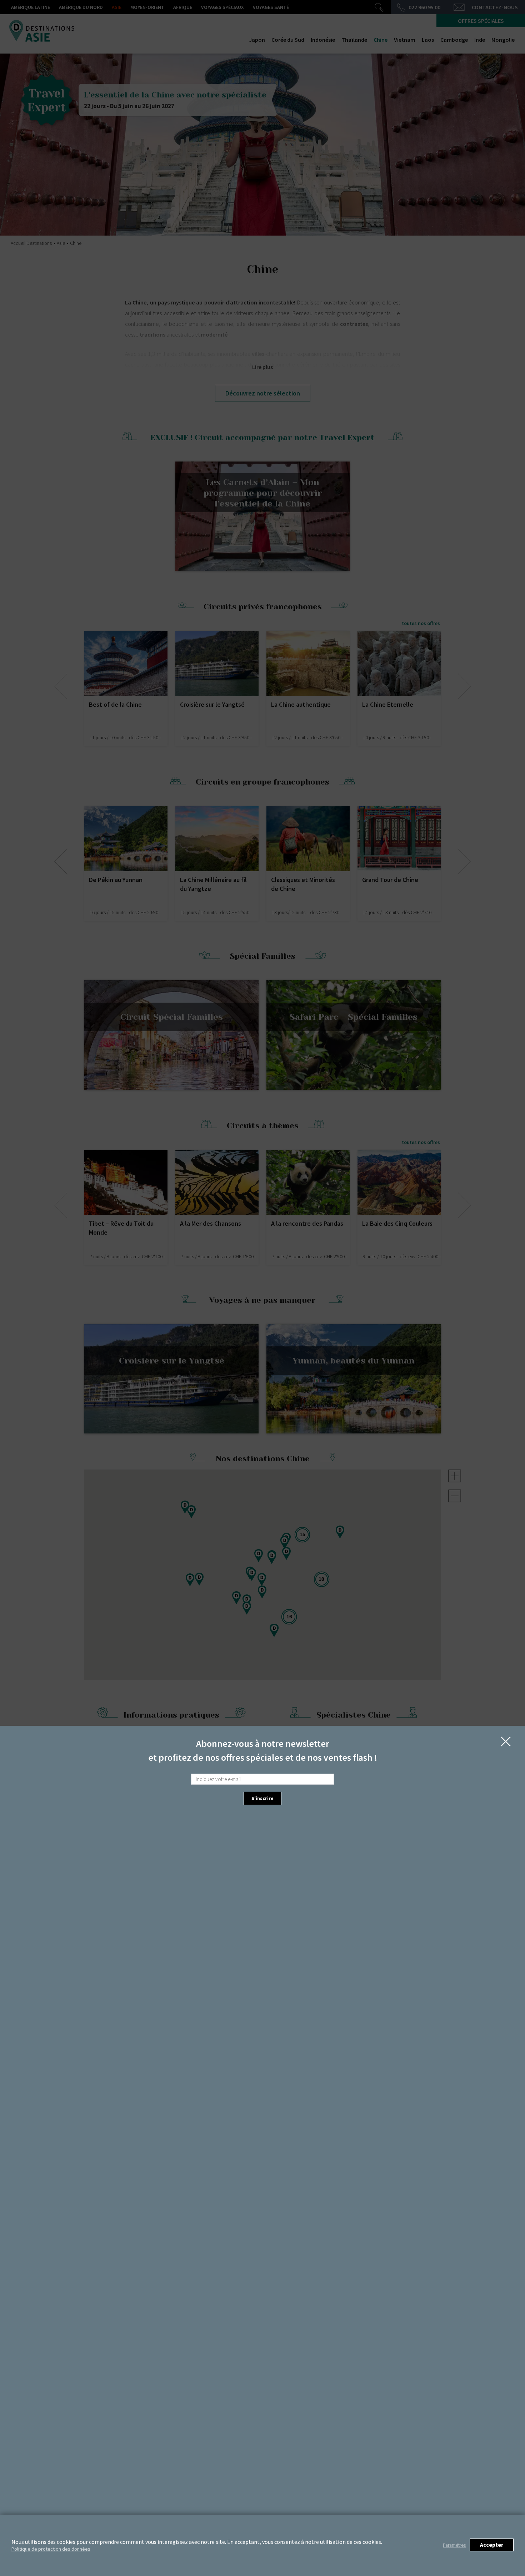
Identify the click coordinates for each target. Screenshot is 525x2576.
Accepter (492, 2545)
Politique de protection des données (51, 2549)
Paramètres (454, 2545)
